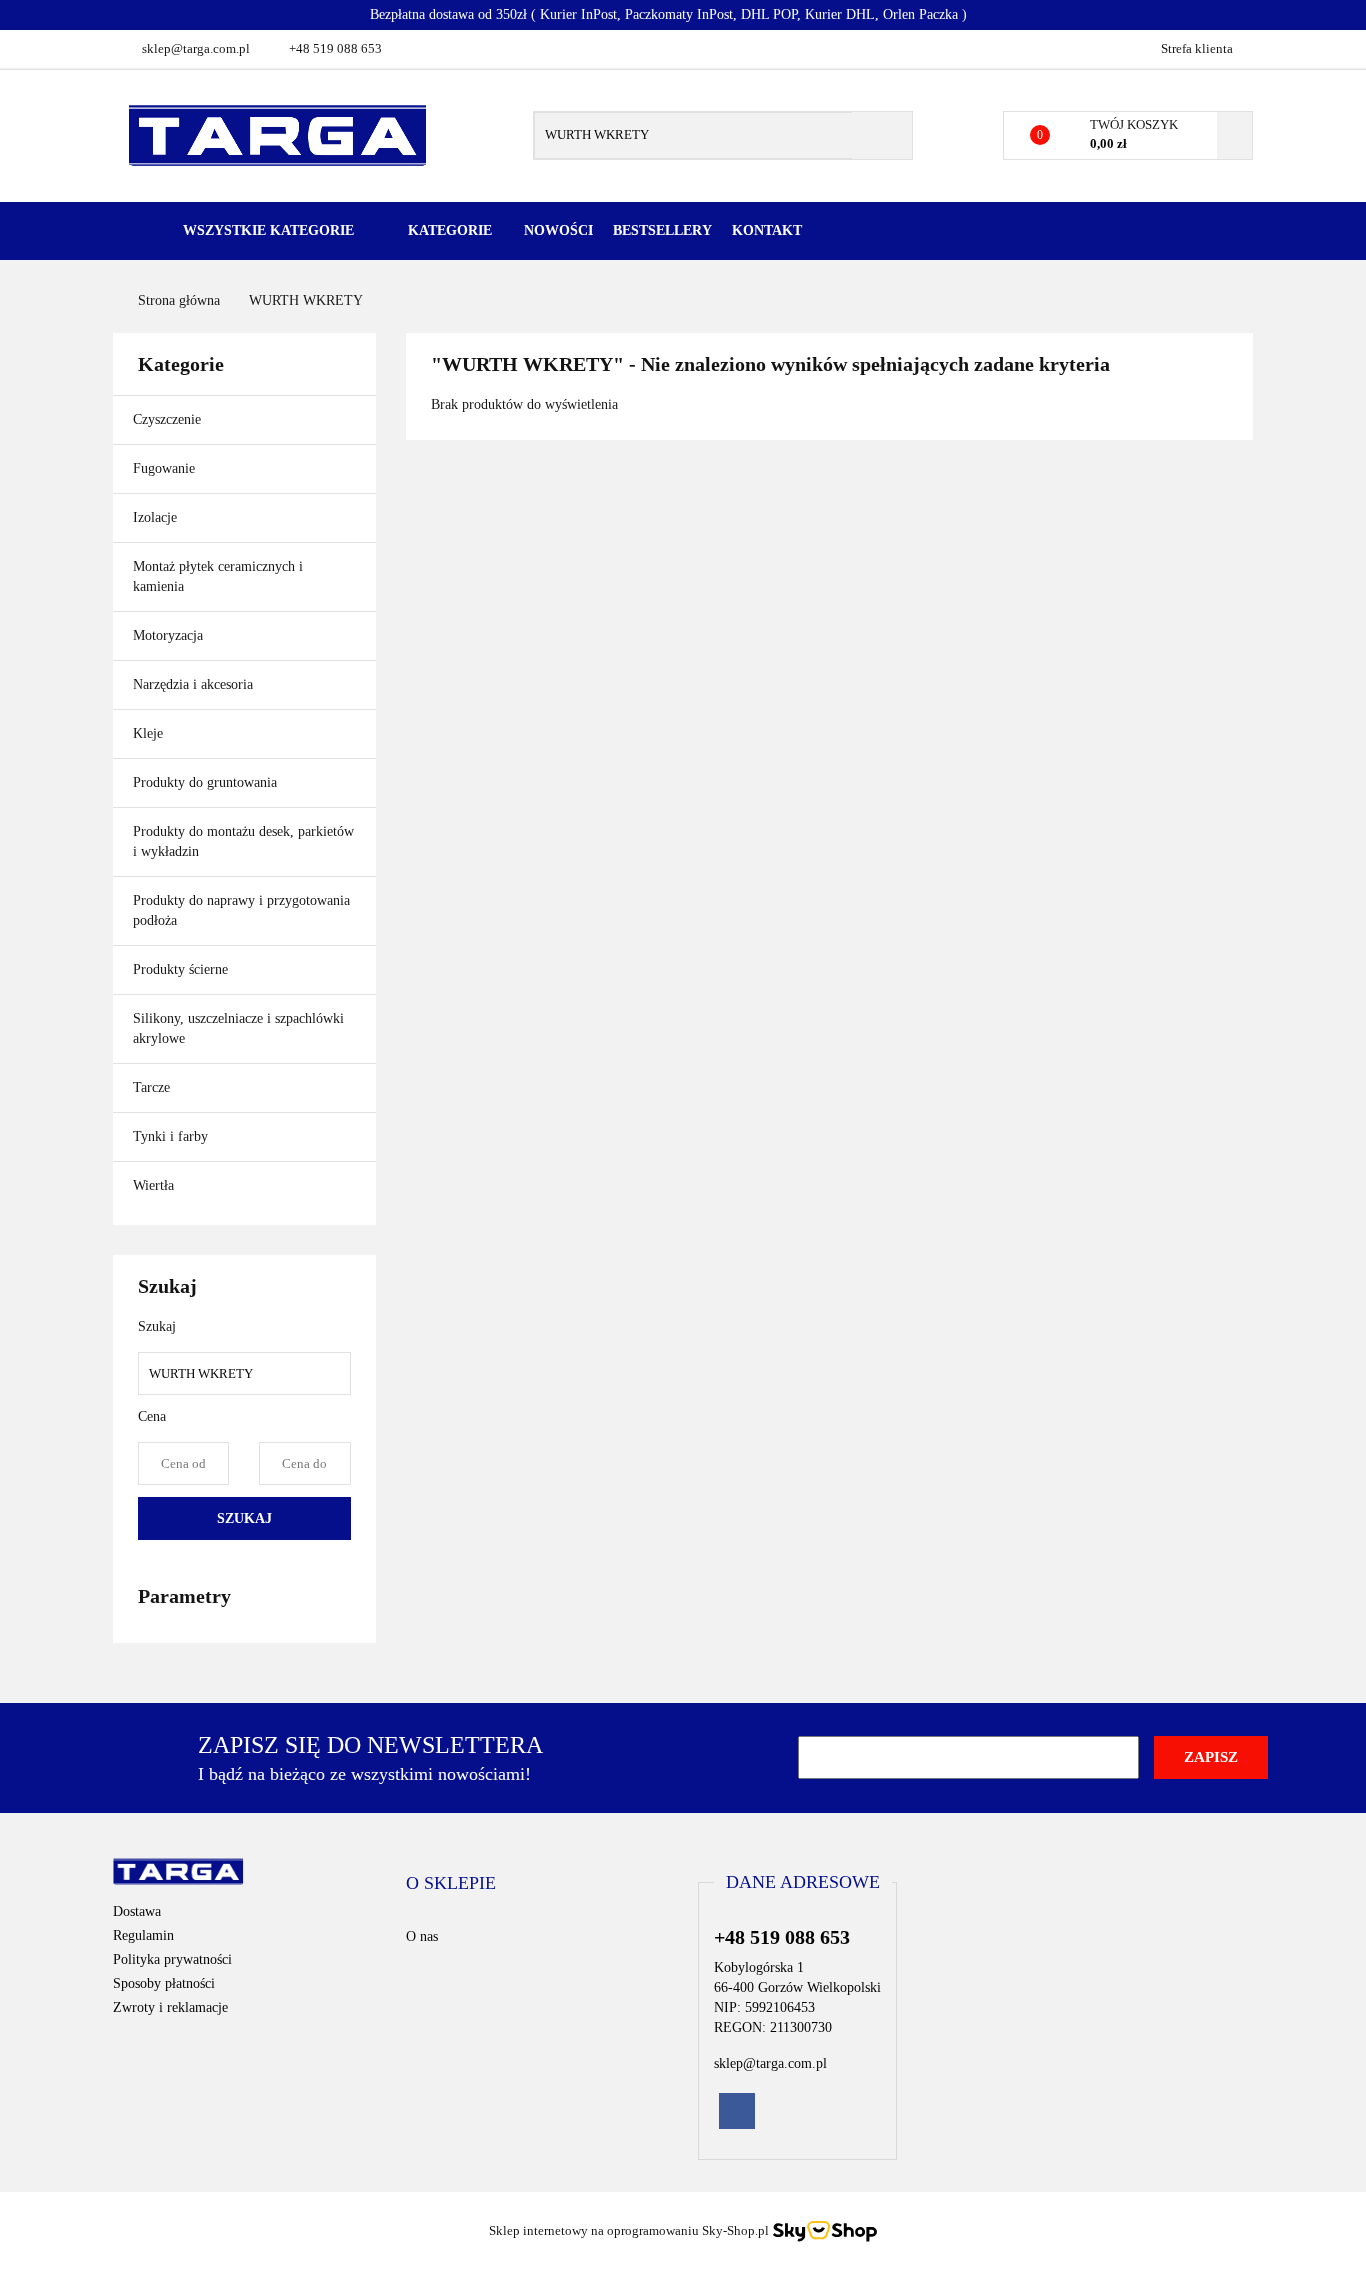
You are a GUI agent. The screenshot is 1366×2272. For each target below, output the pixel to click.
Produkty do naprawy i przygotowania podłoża (241, 910)
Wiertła (155, 1185)
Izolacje (157, 517)
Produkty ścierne (182, 969)
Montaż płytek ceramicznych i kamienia (218, 576)
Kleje (150, 733)
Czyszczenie (169, 419)
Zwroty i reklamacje (170, 2007)
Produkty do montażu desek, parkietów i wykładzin (243, 841)
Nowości (558, 230)
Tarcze (153, 1087)
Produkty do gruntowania (205, 782)
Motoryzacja (168, 635)
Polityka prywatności (172, 1959)
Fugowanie (166, 468)
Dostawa (137, 1911)
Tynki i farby (172, 1136)
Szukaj (244, 1518)
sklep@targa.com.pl (196, 48)
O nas (422, 1936)
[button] (451, 1884)
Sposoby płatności (164, 1983)
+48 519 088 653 (335, 48)
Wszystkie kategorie (266, 230)
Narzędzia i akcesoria (195, 684)
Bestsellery (662, 230)
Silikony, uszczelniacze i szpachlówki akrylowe (238, 1028)
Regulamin (143, 1935)
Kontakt (767, 230)
